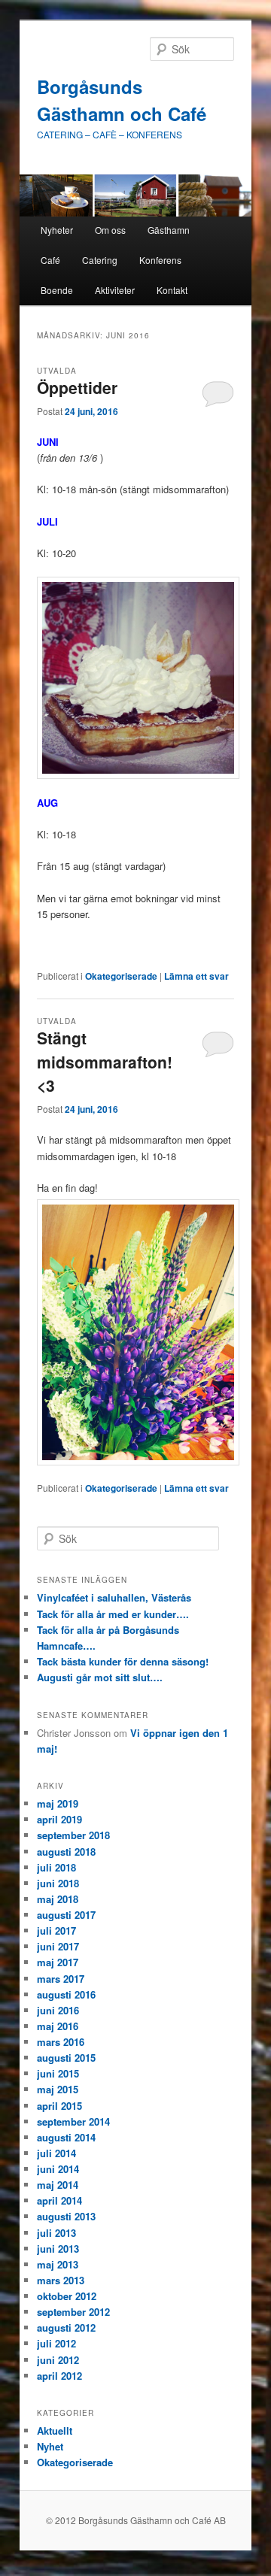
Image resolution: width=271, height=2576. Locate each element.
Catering (100, 260)
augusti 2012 (66, 2327)
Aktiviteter (115, 290)
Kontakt (172, 290)
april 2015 (59, 2106)
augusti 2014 (66, 2137)
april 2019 (59, 1819)
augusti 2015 (66, 2058)
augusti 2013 (66, 2216)
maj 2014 (58, 2185)
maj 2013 (58, 2264)
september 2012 (73, 2312)
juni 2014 (58, 2169)
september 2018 (73, 1835)
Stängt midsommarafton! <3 (105, 1061)
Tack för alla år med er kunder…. (113, 1614)
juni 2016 (58, 2010)
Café (50, 260)
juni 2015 (58, 2073)
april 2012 (59, 2376)
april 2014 (59, 2200)
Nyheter (57, 230)
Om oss (110, 230)
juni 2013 (58, 2249)
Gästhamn (169, 230)
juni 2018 (58, 1883)
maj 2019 (58, 1803)
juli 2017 (56, 1930)
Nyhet (50, 2446)
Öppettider (77, 387)
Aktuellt (55, 2431)
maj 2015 (58, 2089)
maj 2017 (58, 1962)
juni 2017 (58, 1946)
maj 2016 (58, 2026)
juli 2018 (56, 1867)
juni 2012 (58, 2360)
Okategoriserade (121, 976)
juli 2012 (56, 2343)
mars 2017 (61, 1979)
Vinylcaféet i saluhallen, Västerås (114, 1597)
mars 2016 (61, 2042)
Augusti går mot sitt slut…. (100, 1677)
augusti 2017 (66, 1915)
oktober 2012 (67, 2296)
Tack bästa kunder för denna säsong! (123, 1661)
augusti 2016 (66, 1994)
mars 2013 (61, 2280)
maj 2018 (58, 1899)
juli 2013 (56, 2233)
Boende (57, 290)
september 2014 (73, 2121)
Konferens (160, 260)
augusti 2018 (66, 1852)
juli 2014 (56, 2153)
